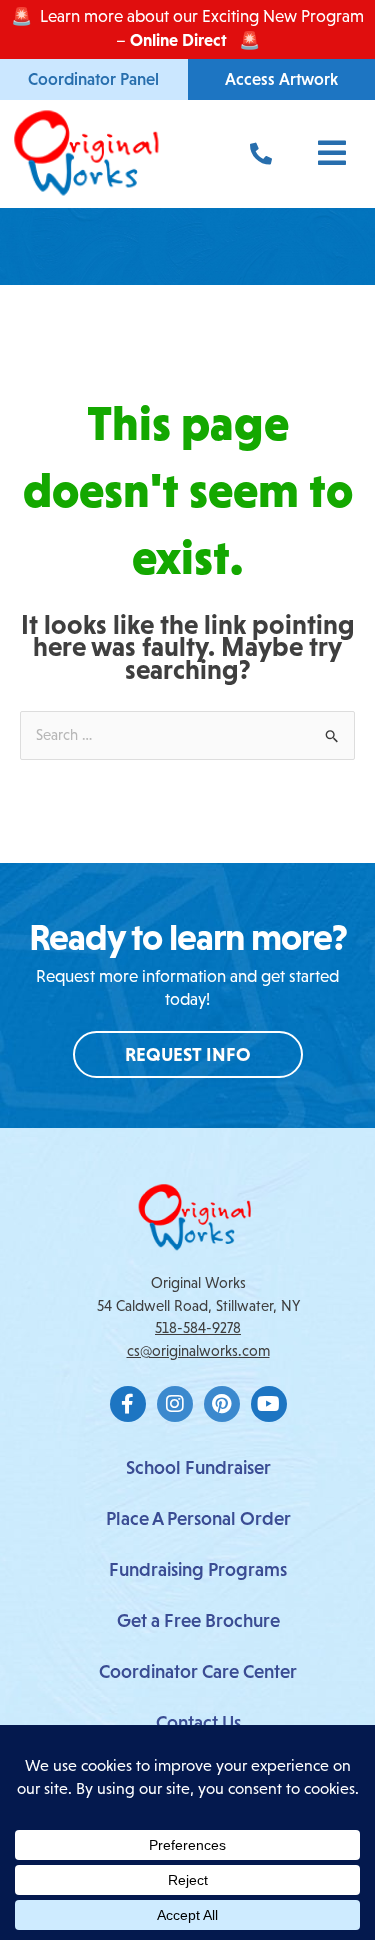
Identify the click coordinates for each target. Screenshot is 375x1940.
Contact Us (198, 1722)
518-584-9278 (198, 1327)
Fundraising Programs (198, 1569)
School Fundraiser (198, 1467)
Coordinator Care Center (198, 1671)
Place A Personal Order (198, 1518)
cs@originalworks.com (198, 1350)
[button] (323, 153)
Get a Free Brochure (198, 1620)
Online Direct (178, 40)
